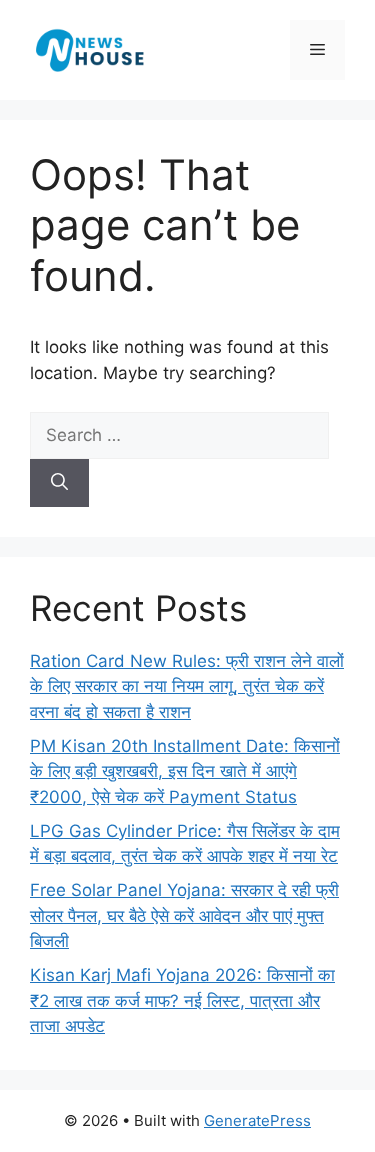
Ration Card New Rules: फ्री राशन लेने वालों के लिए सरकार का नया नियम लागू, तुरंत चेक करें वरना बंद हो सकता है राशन (187, 686)
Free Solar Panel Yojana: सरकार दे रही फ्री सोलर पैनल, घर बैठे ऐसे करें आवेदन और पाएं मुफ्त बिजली (184, 915)
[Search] (59, 483)
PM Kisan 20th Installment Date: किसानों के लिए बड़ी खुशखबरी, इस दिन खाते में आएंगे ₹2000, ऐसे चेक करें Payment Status (185, 771)
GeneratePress (257, 1120)
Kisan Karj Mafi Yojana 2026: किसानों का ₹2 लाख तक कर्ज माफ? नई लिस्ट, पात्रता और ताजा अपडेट (182, 1000)
